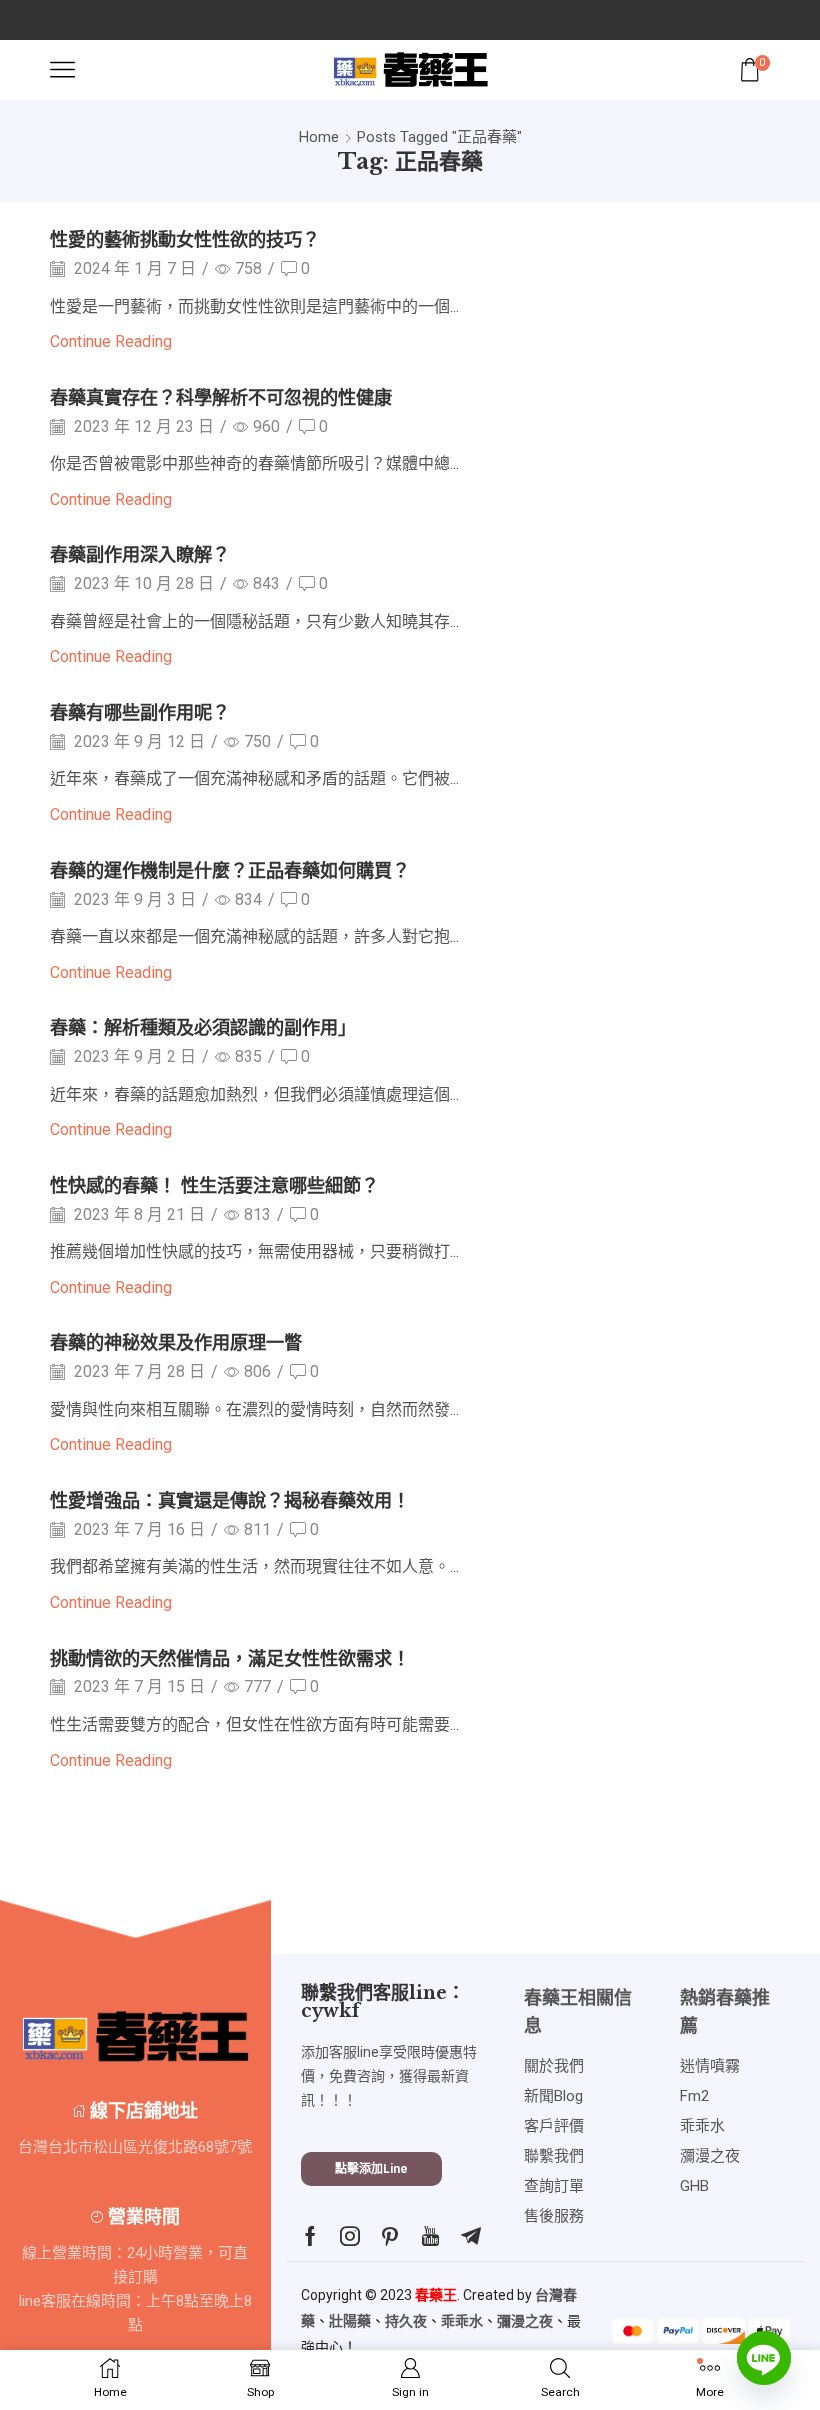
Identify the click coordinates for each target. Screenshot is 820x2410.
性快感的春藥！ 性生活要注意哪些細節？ (214, 1185)
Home (319, 137)
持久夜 (406, 2321)
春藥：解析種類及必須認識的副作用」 (203, 1027)
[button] (371, 2169)
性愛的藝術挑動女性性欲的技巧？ (185, 239)
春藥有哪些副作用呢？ (140, 712)
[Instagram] (350, 2236)
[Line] (764, 2358)
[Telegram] (471, 2236)
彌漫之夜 (525, 2321)
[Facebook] (310, 2236)
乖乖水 (462, 2321)
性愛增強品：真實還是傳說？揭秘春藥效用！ (230, 1500)
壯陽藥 (350, 2321)
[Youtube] (430, 2236)
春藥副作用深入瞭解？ (140, 554)
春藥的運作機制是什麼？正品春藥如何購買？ (230, 870)
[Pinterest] (390, 2236)
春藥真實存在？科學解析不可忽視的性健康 (221, 397)
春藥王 (436, 2295)
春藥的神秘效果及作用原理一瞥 (176, 1342)
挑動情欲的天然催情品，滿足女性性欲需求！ (230, 1658)
